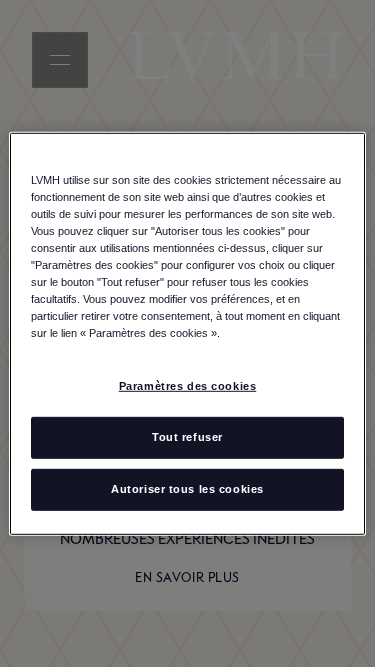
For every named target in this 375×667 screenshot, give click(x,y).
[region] (187, 333)
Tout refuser (187, 437)
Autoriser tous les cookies (187, 489)
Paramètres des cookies (188, 386)
